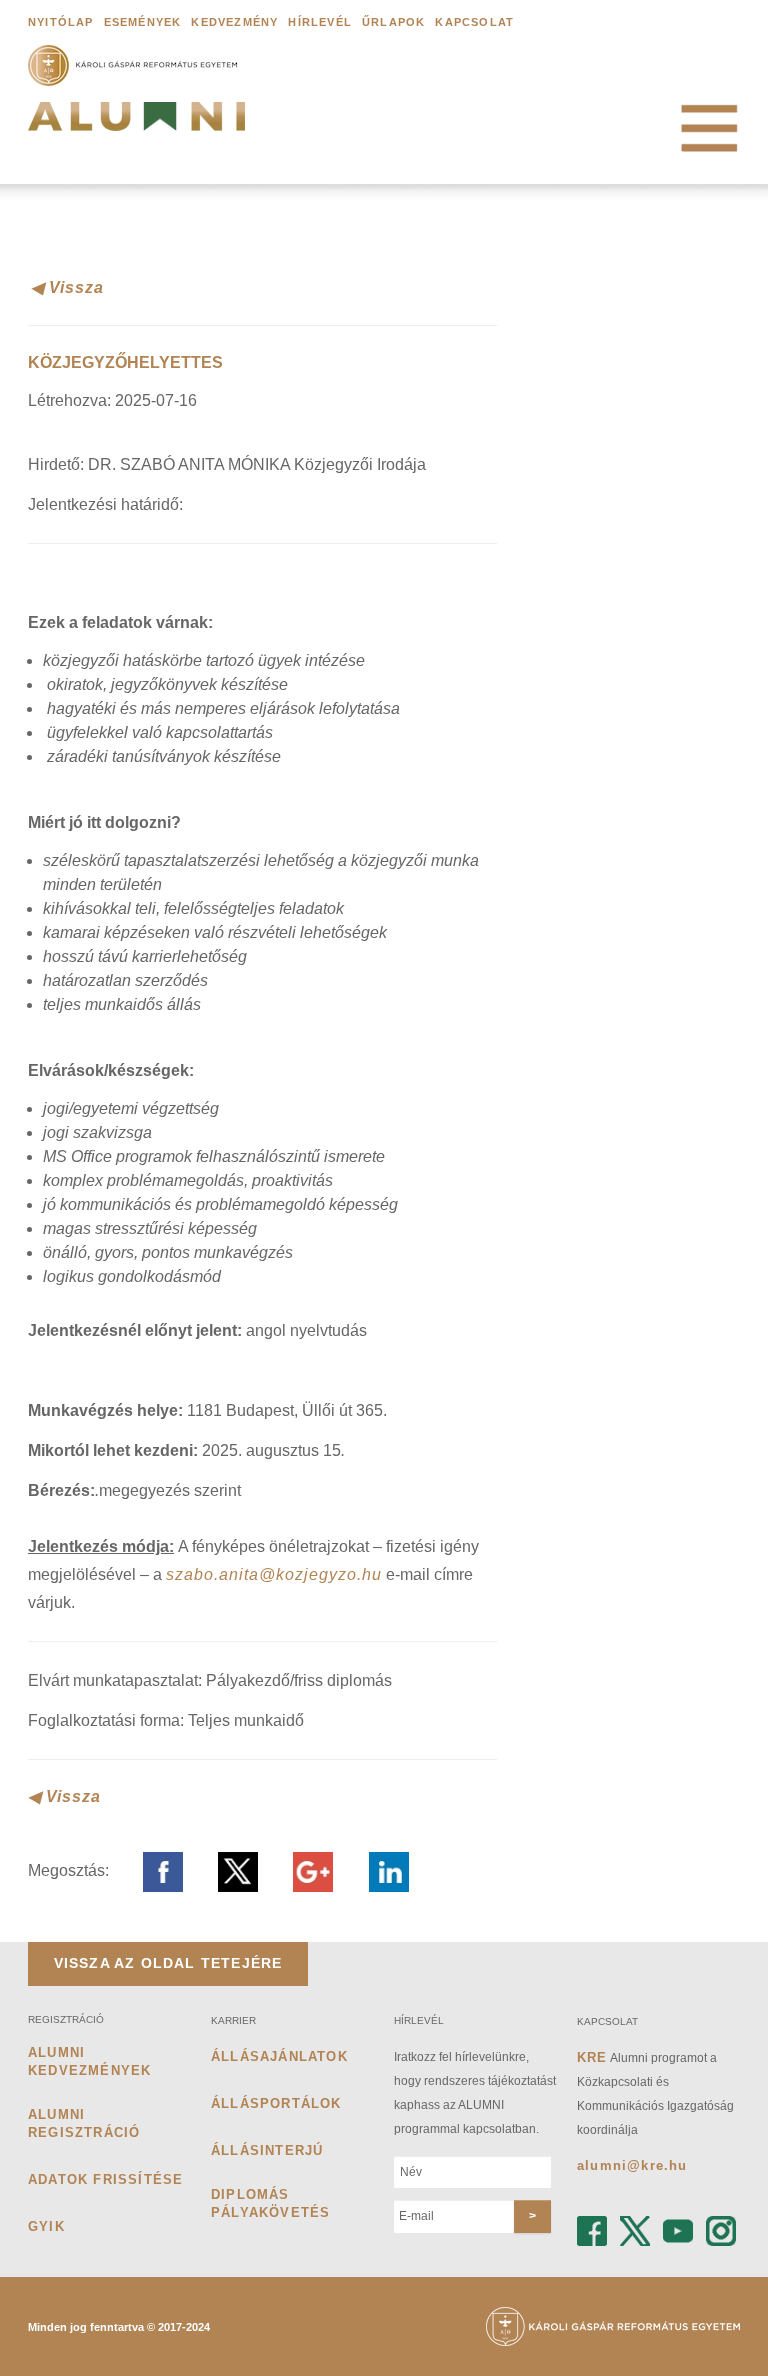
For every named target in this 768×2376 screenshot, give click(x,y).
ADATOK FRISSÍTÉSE (105, 2179)
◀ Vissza (67, 287)
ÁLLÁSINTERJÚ (267, 2150)
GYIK (46, 2226)
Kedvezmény (234, 22)
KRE (592, 2057)
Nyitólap (61, 22)
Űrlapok (393, 22)
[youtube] (678, 2216)
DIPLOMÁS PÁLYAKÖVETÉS (270, 2203)
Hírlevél (320, 22)
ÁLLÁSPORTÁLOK (276, 2103)
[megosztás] (150, 1870)
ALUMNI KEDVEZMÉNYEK (89, 2061)
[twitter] (635, 2216)
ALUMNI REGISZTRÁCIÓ (84, 2123)
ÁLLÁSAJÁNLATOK (279, 2056)
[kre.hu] (136, 65)
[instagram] (721, 2216)
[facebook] (592, 2216)
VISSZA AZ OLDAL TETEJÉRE (168, 1963)
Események (143, 22)
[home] (136, 123)
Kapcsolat (474, 22)
